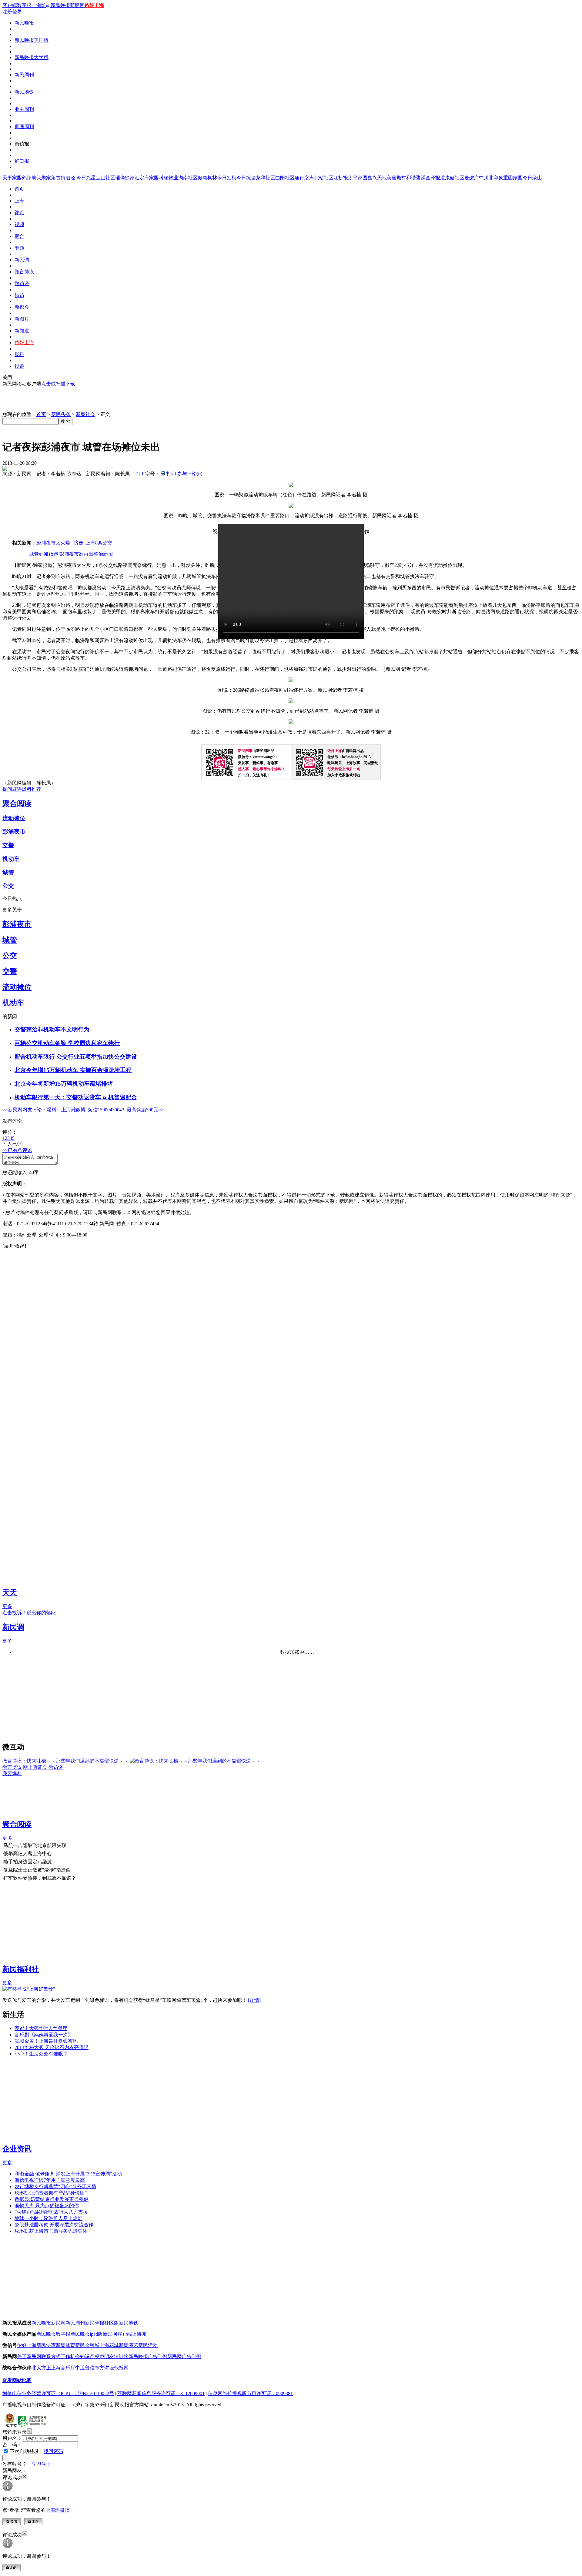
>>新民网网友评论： (25, 1110)
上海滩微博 (58, 2510)
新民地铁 (24, 92)
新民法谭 (46, 2345)
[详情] (254, 2000)
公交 (8, 886)
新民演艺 (129, 2345)
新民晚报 (24, 23)
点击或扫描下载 (58, 384)
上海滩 (39, 5)
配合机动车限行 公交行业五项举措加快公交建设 (76, 1057)
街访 (19, 295)
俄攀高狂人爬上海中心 (28, 1854)
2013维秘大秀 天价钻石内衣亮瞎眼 (52, 2047)
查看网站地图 (17, 2380)
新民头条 (61, 414)
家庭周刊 (24, 126)
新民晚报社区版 (102, 2323)
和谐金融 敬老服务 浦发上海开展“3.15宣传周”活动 (68, 2174)
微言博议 (24, 272)
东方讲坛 (104, 2368)
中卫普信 (85, 2368)
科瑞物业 (169, 178)
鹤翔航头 (32, 178)
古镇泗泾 (65, 178)
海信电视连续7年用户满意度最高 (50, 2180)
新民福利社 (21, 1969)
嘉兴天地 (377, 178)
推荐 (36, 789)
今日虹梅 (227, 178)
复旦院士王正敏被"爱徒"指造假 (37, 1870)
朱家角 (48, 178)
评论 (19, 213)
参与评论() (190, 474)
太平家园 (358, 178)
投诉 (19, 366)
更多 (7, 1606)
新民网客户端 (117, 2334)
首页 (19, 189)
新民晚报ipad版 (87, 2334)
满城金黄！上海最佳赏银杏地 (46, 2041)
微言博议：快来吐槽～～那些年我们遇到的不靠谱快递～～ (65, 1761)
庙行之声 (304, 178)
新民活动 (148, 2345)
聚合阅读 (17, 804)
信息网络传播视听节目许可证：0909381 (250, 2393)
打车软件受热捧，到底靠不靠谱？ (40, 1878)
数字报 (24, 5)
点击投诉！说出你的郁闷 (29, 1613)
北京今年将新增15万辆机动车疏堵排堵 (64, 1084)
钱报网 (121, 2368)
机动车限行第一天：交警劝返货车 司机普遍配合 (76, 1097)
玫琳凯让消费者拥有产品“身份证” (51, 2193)
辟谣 (17, 789)
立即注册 (41, 2464)
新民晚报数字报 (53, 2334)
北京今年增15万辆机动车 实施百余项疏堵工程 (73, 1070)
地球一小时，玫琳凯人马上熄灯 (48, 2218)
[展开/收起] (14, 1246)
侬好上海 (94, 5)
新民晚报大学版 (32, 57)
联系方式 (51, 2356)
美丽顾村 (396, 178)
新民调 (22, 260)
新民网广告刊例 (184, 2356)
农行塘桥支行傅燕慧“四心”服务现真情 (55, 2187)
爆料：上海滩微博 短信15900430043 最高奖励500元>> (108, 1110)
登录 (17, 12)
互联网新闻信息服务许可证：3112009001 (161, 2393)
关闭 (7, 377)
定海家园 (149, 178)
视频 (19, 224)
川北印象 (493, 178)
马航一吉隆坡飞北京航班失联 (35, 1845)
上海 (19, 201)
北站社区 (324, 178)
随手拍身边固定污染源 (28, 1862)
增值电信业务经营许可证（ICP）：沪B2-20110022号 (58, 2393)
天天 (10, 1593)
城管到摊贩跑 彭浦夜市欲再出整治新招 (71, 554)
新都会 (22, 307)
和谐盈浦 (416, 178)
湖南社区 (188, 178)
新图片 (22, 319)
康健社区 (455, 178)
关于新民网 (29, 2356)
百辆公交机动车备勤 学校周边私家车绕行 (67, 1043)
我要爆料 (12, 1774)
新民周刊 (24, 75)
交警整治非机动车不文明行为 (52, 1029)
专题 (19, 248)
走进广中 (474, 178)
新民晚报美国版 (32, 40)
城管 (8, 872)
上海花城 (109, 2345)
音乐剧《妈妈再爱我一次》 (44, 2035)
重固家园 (513, 178)
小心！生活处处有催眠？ (41, 2054)
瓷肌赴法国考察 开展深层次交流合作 (54, 2225)
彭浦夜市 (14, 832)
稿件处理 (27, 1235)
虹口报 (22, 161)
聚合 (19, 236)
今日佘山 (532, 178)
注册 (7, 12)
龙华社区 (266, 178)
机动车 (11, 859)
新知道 (22, 331)
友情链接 (119, 2356)
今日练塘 (246, 178)
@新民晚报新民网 (65, 5)
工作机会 (70, 2356)
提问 (7, 789)
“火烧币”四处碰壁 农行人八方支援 (51, 2212)
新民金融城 (87, 2345)
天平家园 (12, 178)
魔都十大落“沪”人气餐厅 (41, 2028)
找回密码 (53, 2451)
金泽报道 (435, 178)
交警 (8, 845)
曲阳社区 (285, 178)
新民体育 (65, 2345)
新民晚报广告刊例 (148, 2356)
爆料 (19, 354)
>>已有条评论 (17, 1150)
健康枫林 (207, 178)
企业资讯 (17, 2149)
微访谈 (22, 283)
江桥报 (341, 178)
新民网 (58, 2323)
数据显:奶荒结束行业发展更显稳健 (52, 2199)
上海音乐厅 (63, 2368)
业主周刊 (24, 109)
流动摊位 (14, 818)
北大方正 (41, 2368)
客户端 (10, 5)
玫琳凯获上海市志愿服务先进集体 (51, 2231)
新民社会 (85, 414)
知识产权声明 (95, 2356)
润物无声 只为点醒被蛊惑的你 (47, 2206)
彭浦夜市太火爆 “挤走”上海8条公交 (74, 543)
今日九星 (86, 178)
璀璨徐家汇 (127, 178)
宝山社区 (105, 178)
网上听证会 (35, 1767)
